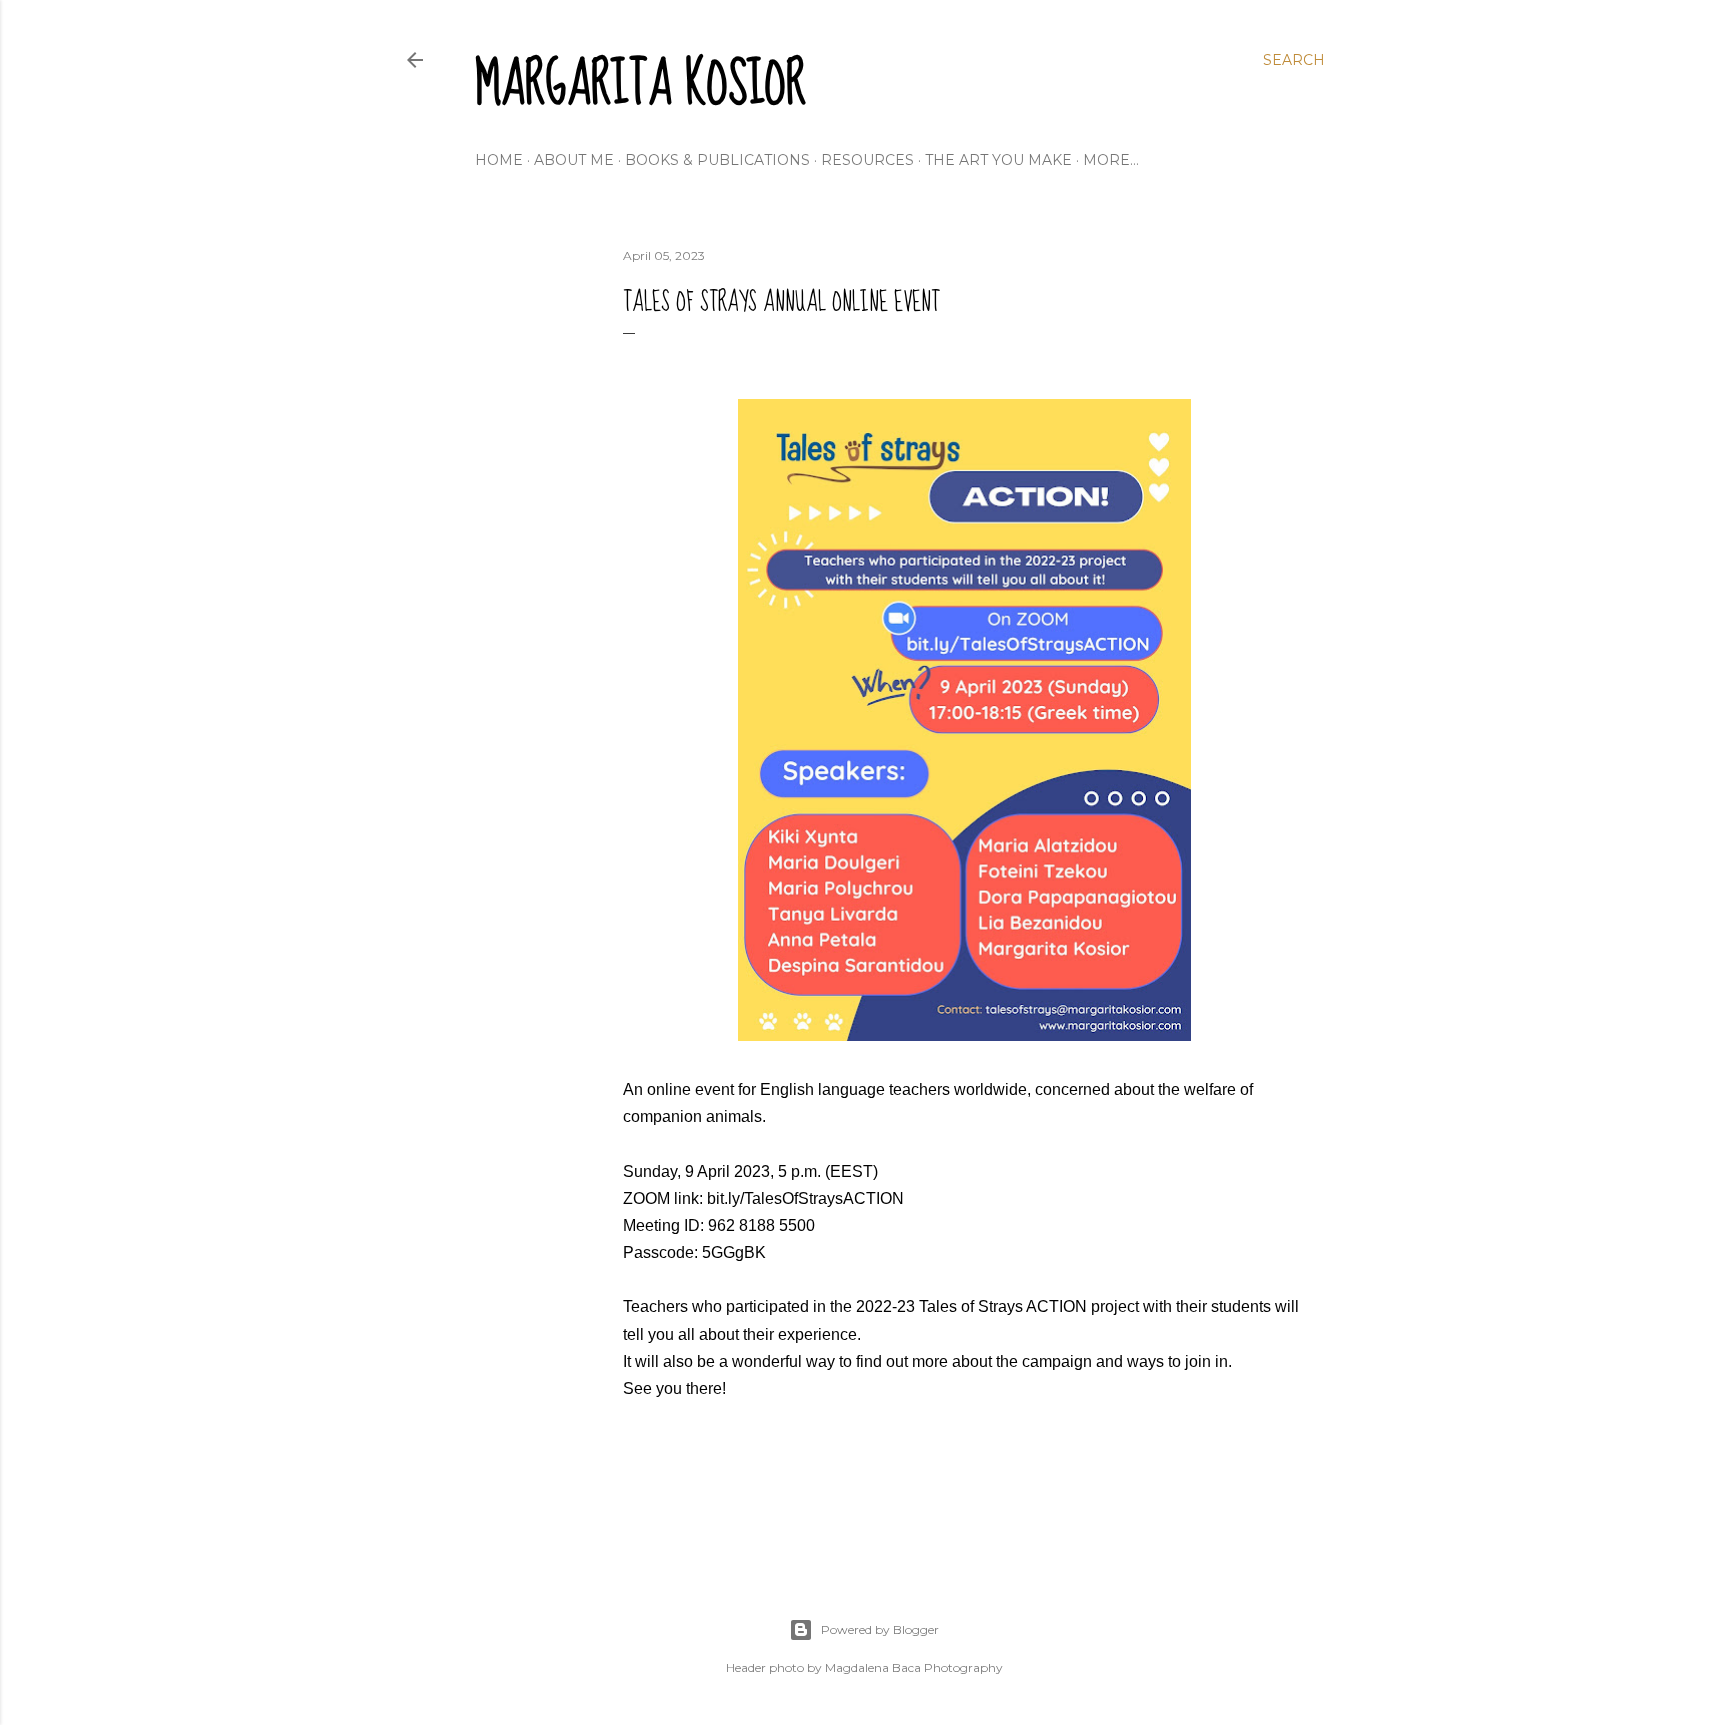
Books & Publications (717, 160)
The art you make (998, 160)
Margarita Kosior (640, 85)
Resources (867, 160)
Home (499, 160)
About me (574, 160)
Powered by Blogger (880, 1629)
